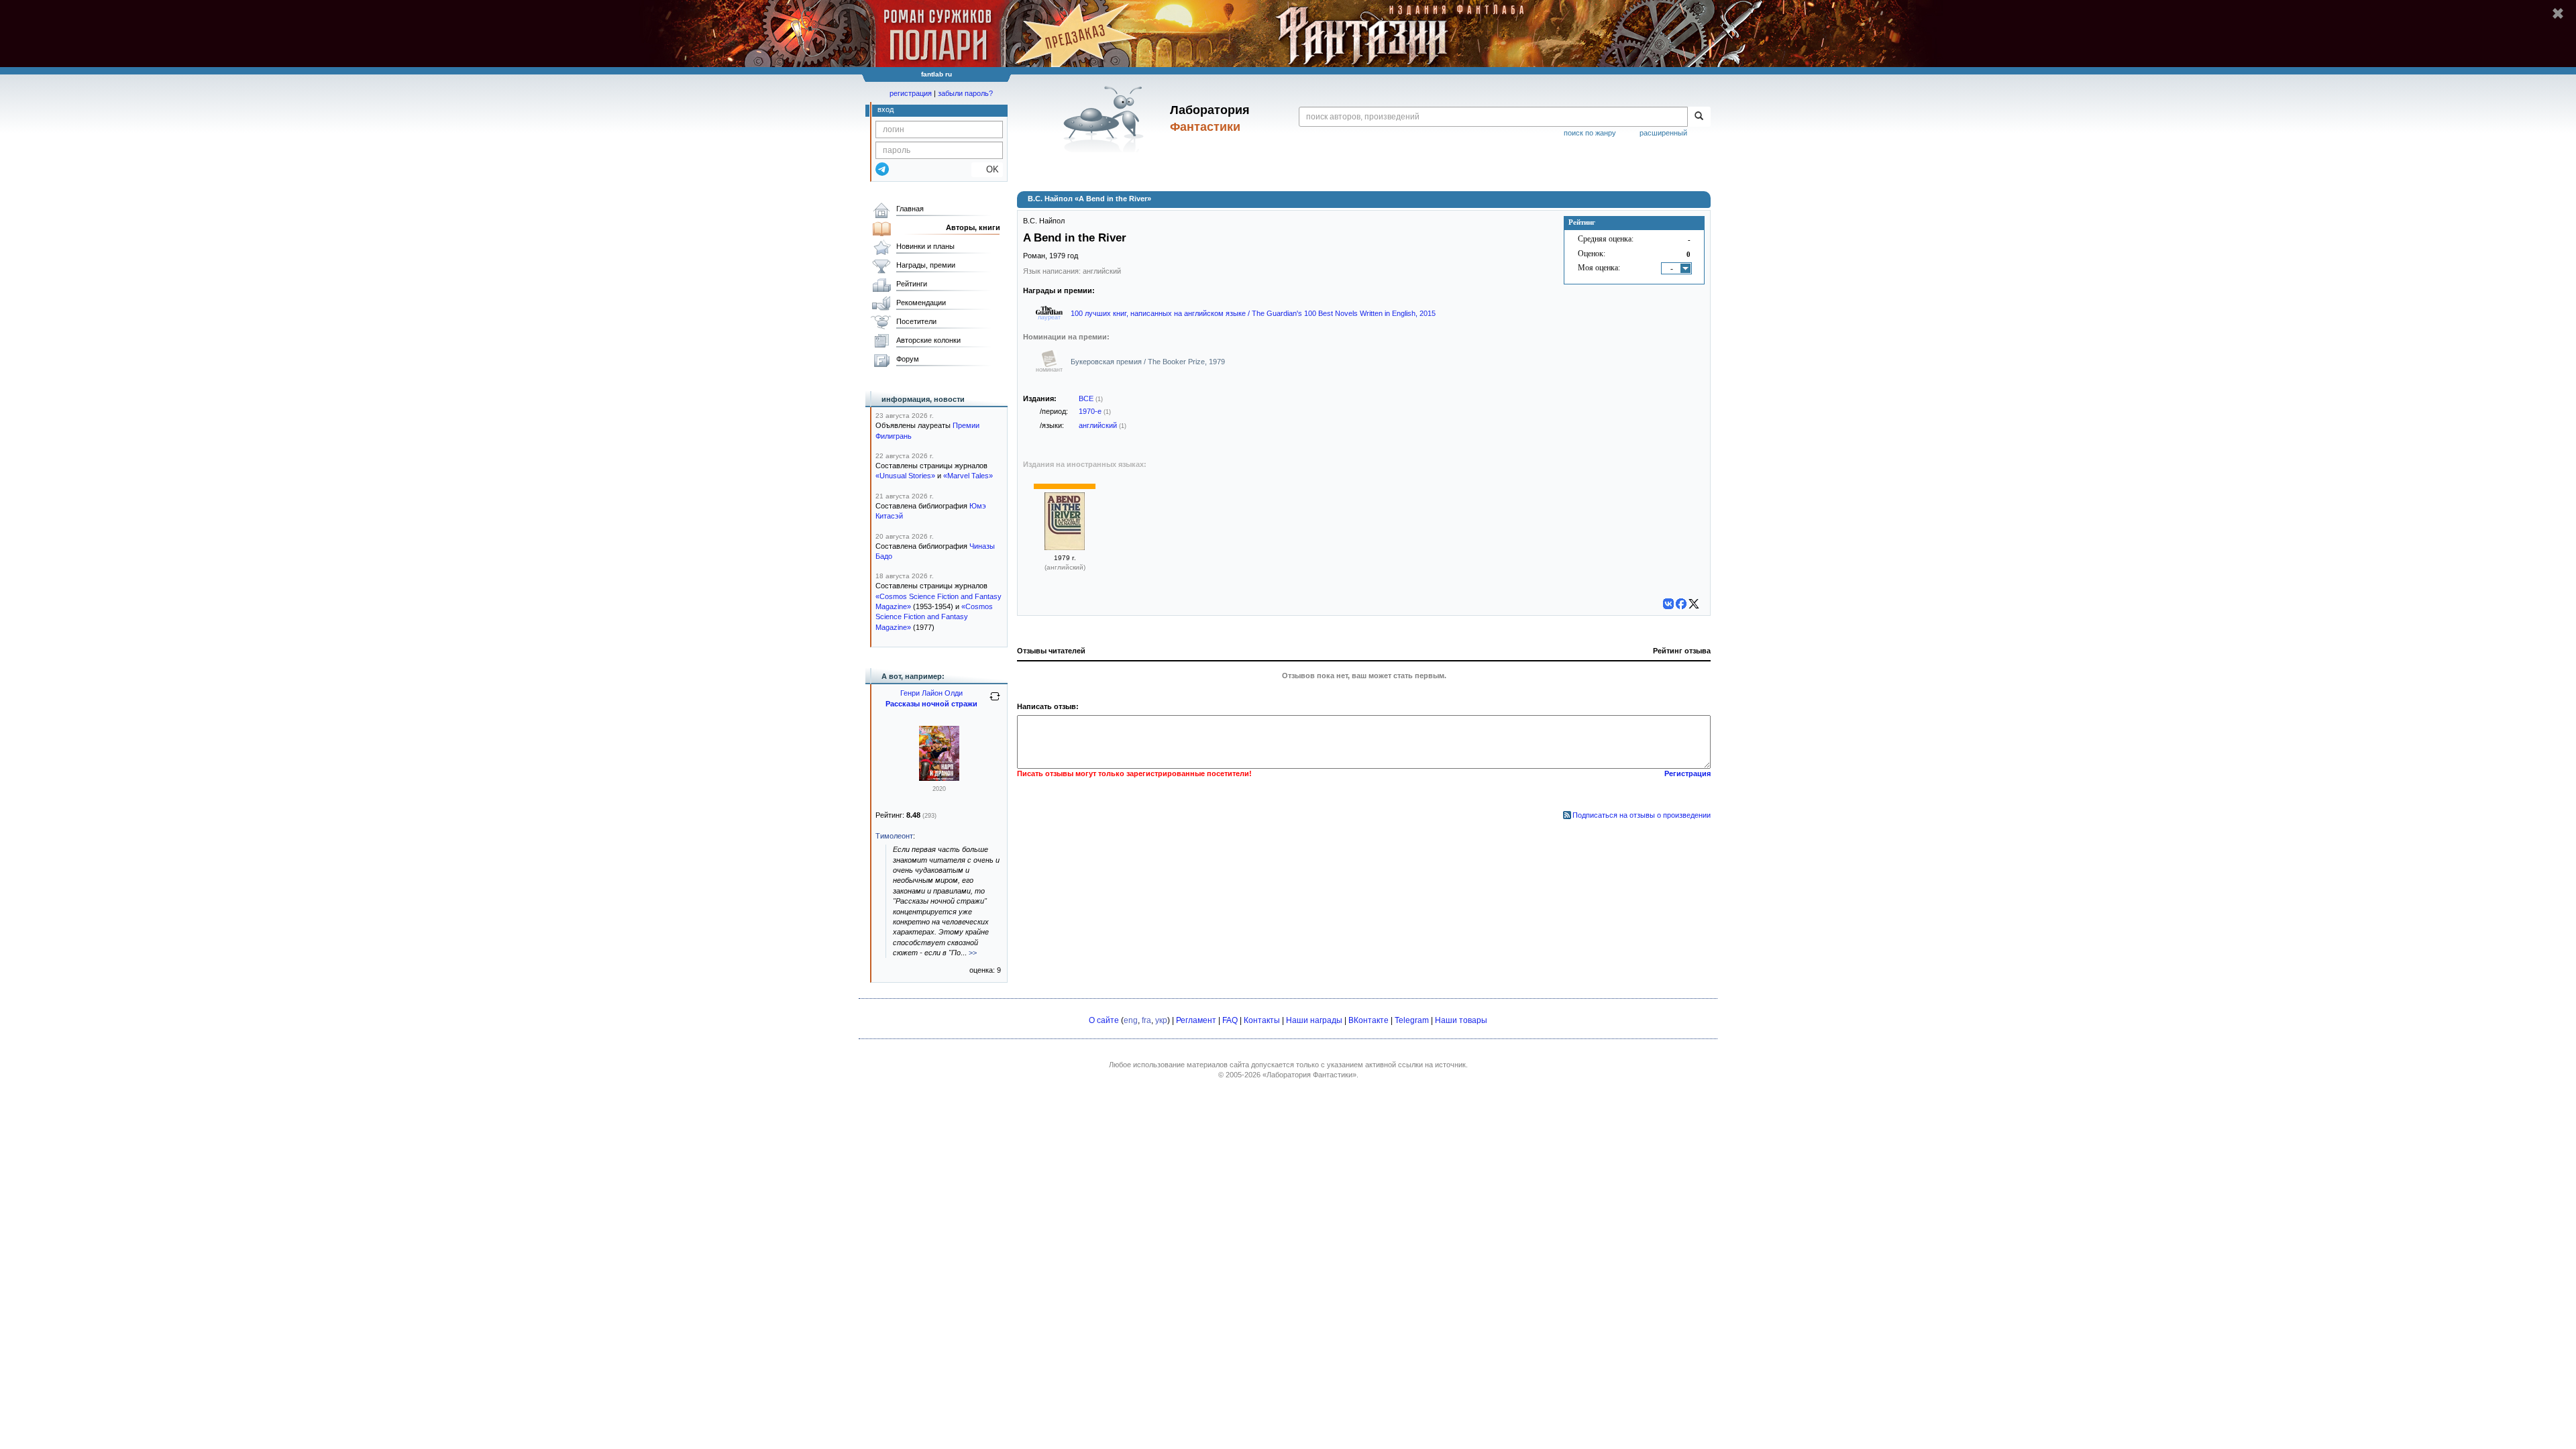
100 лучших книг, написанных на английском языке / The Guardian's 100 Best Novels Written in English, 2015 (1253, 313)
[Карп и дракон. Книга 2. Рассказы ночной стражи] (939, 778)
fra (1146, 1020)
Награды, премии (926, 265)
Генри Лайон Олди (931, 693)
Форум (908, 359)
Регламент (1196, 1020)
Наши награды (1314, 1020)
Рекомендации (921, 303)
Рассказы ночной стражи (931, 704)
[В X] (1694, 604)
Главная (910, 209)
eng (1131, 1020)
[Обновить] (995, 702)
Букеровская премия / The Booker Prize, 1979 (1148, 362)
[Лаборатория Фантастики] (1106, 119)
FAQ (1230, 1020)
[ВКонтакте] (1668, 604)
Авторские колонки (928, 340)
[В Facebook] (1681, 604)
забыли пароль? (965, 93)
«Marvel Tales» (968, 476)
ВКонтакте (1368, 1020)
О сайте (1104, 1020)
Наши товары (1461, 1020)
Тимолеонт (894, 836)
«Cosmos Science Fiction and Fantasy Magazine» (934, 617)
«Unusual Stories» (905, 476)
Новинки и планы (925, 246)
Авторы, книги (973, 227)
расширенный (1663, 133)
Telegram (1412, 1020)
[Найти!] (1699, 117)
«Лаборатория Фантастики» (1309, 1075)
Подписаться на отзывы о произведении (1642, 815)
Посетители (916, 321)
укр (1161, 1020)
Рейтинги (912, 284)
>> (973, 953)
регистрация (911, 93)
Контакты (1262, 1020)
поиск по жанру (1590, 133)
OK (987, 169)
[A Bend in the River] (1065, 547)
